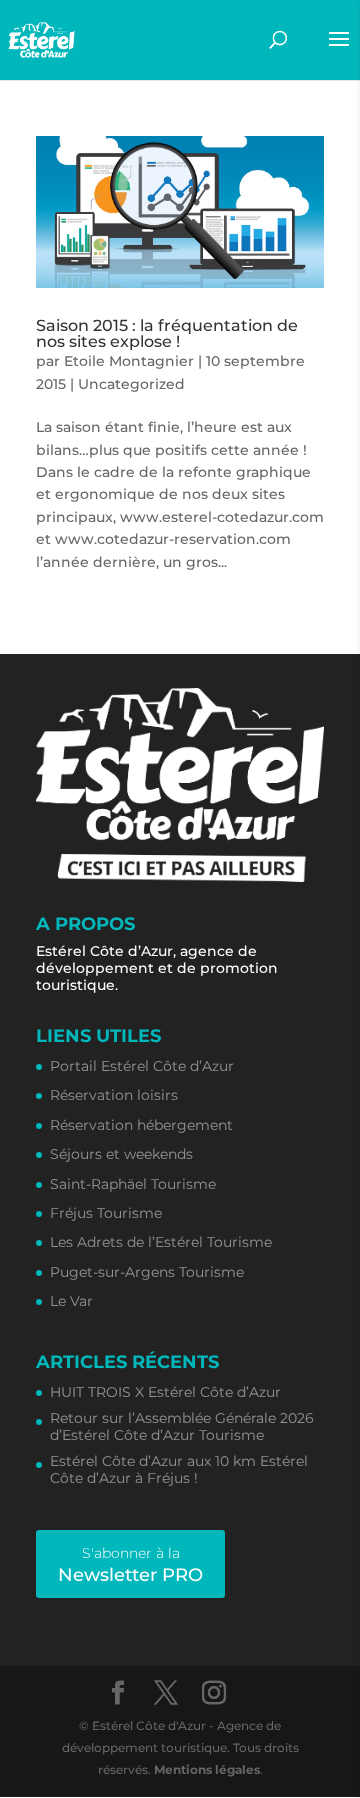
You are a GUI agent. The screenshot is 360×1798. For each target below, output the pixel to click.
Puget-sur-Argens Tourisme (147, 1272)
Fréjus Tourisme (106, 1213)
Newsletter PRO (130, 1565)
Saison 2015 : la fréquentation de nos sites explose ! (167, 333)
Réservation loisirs (114, 1095)
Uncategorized (131, 384)
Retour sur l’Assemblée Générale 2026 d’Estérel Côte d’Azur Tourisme (182, 1427)
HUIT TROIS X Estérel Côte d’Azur (165, 1392)
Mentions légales (207, 1769)
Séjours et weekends (121, 1154)
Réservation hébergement (141, 1125)
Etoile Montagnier (129, 361)
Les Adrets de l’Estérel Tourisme (161, 1242)
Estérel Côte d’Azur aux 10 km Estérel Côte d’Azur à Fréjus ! (179, 1470)
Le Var (71, 1301)
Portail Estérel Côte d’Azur (142, 1066)
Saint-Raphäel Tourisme (133, 1184)
